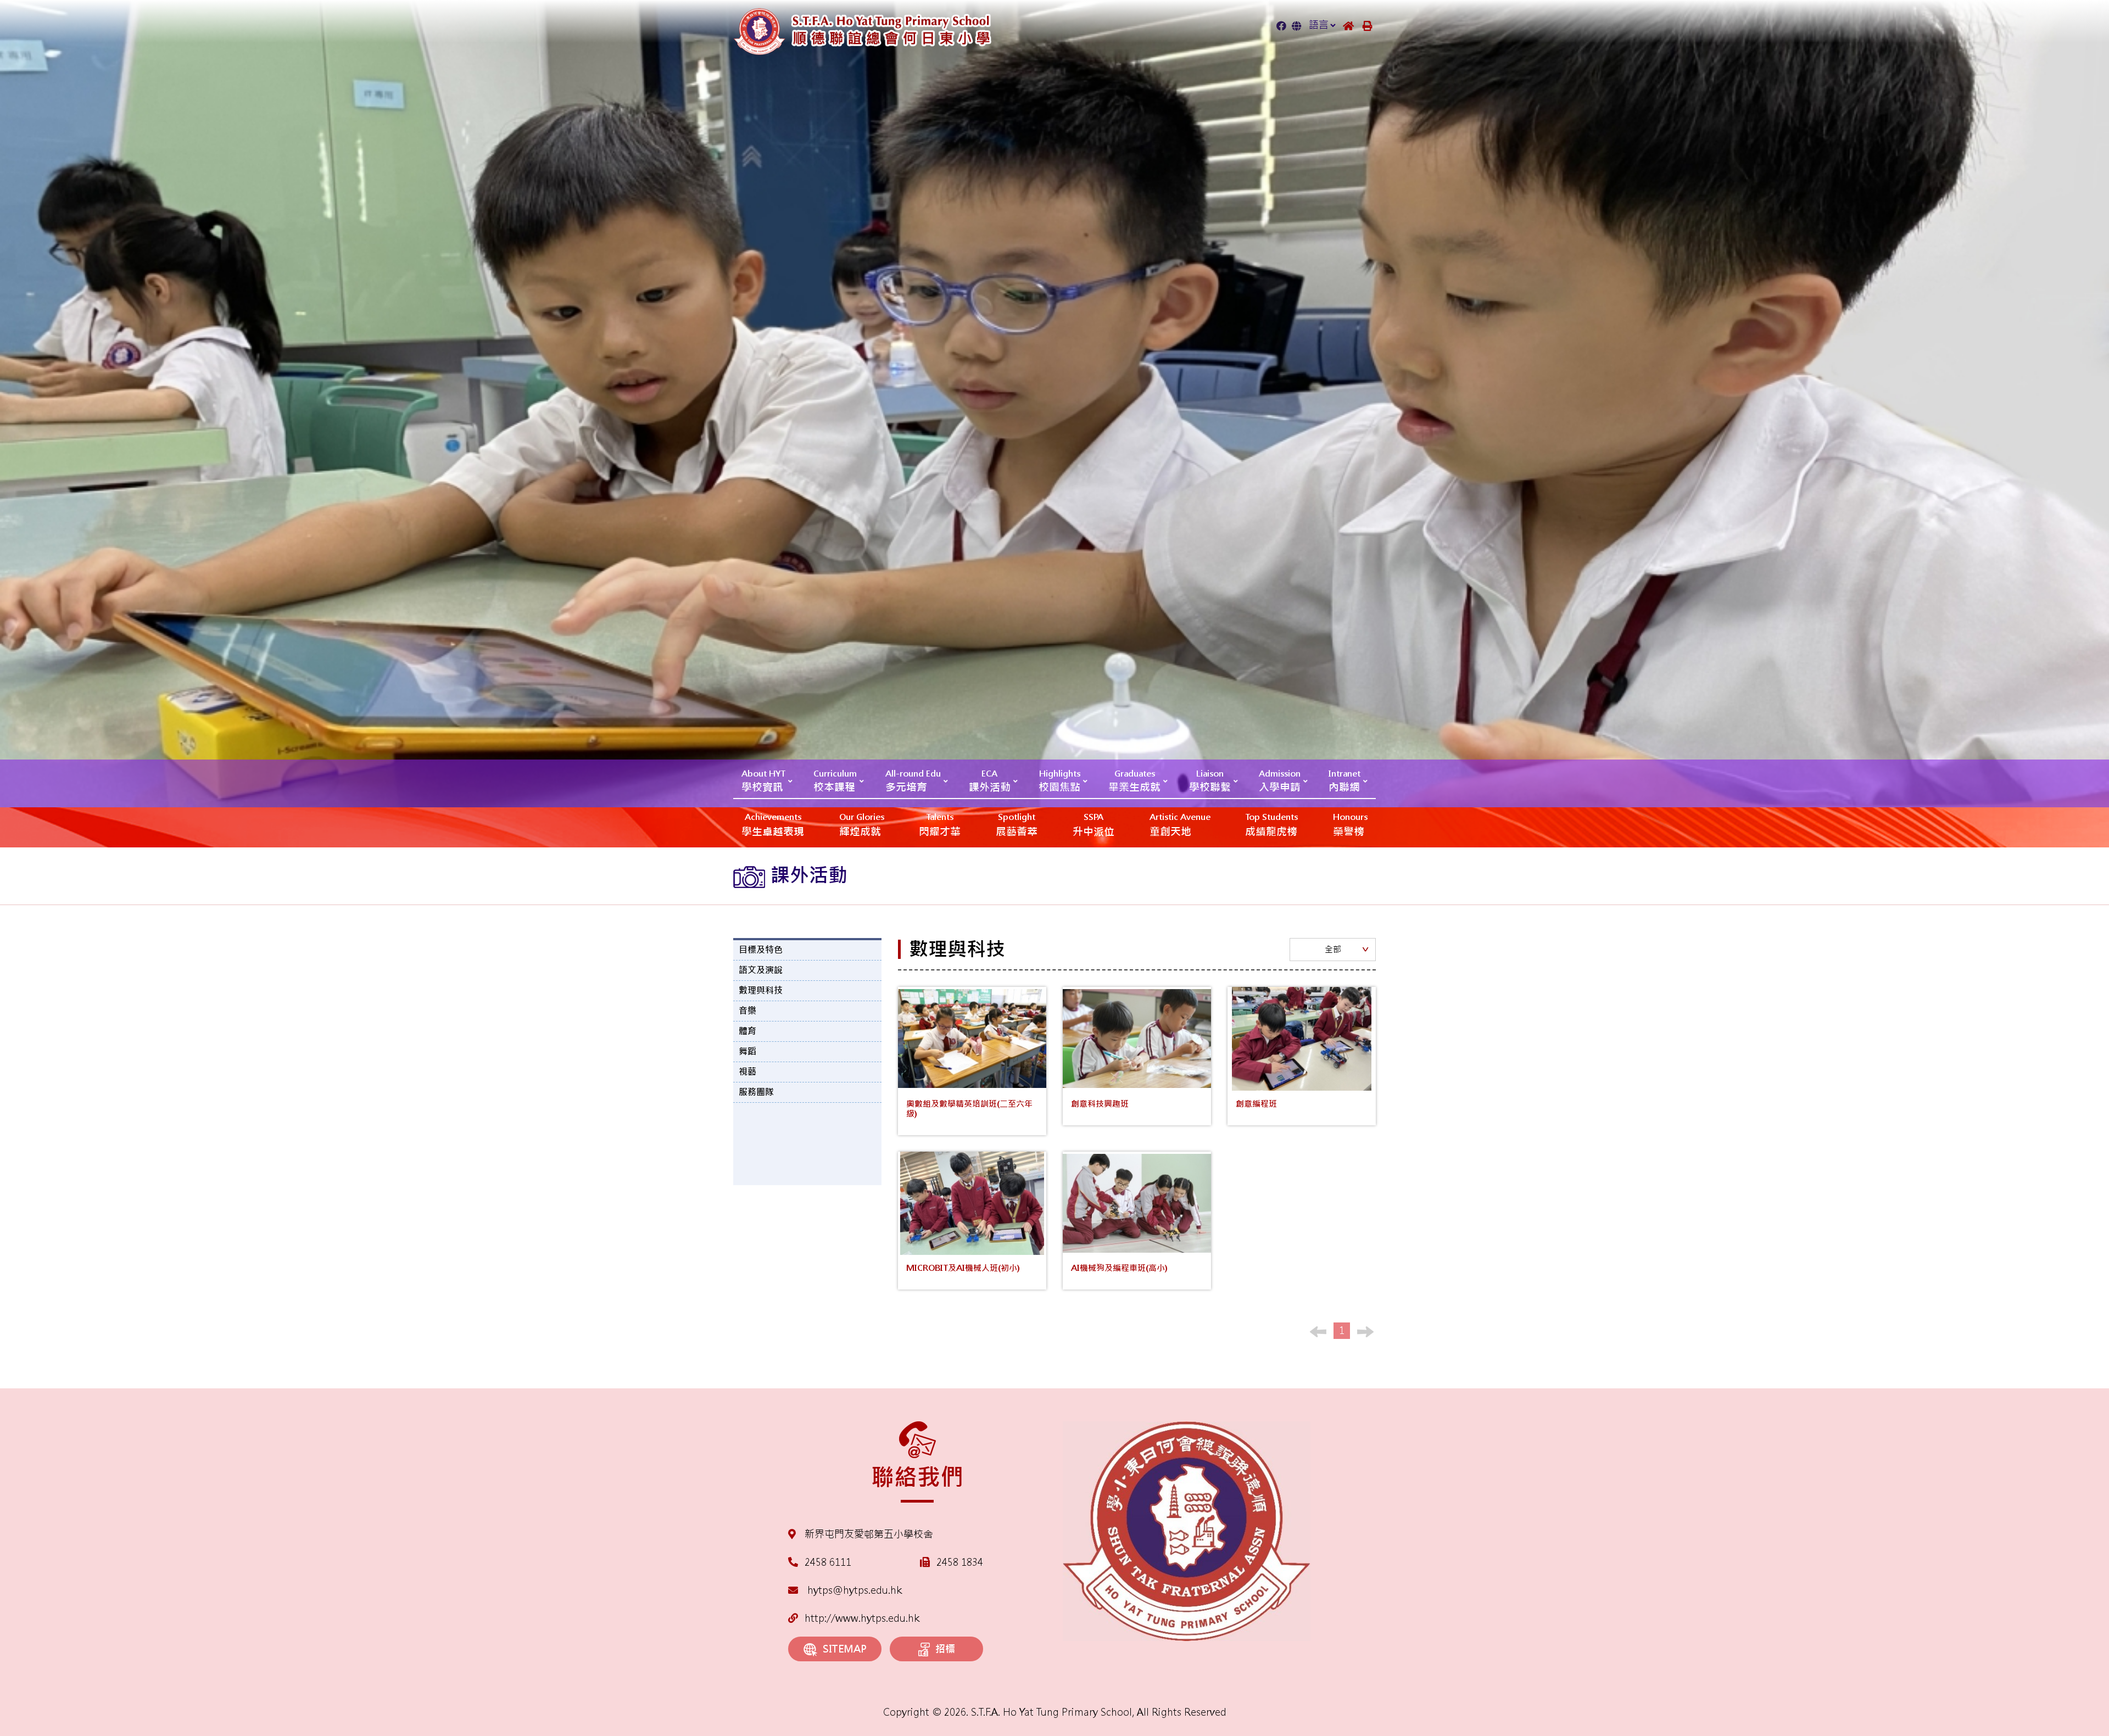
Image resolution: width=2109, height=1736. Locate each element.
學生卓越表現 (773, 825)
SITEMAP (845, 1649)
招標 (945, 1649)
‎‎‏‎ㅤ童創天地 (1180, 825)
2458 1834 (960, 1562)
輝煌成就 (862, 825)
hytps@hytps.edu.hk (853, 1590)
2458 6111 (828, 1562)
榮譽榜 (1350, 825)
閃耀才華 (940, 825)
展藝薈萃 (1017, 825)
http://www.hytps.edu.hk (862, 1618)
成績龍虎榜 (1271, 825)
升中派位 (1093, 825)
